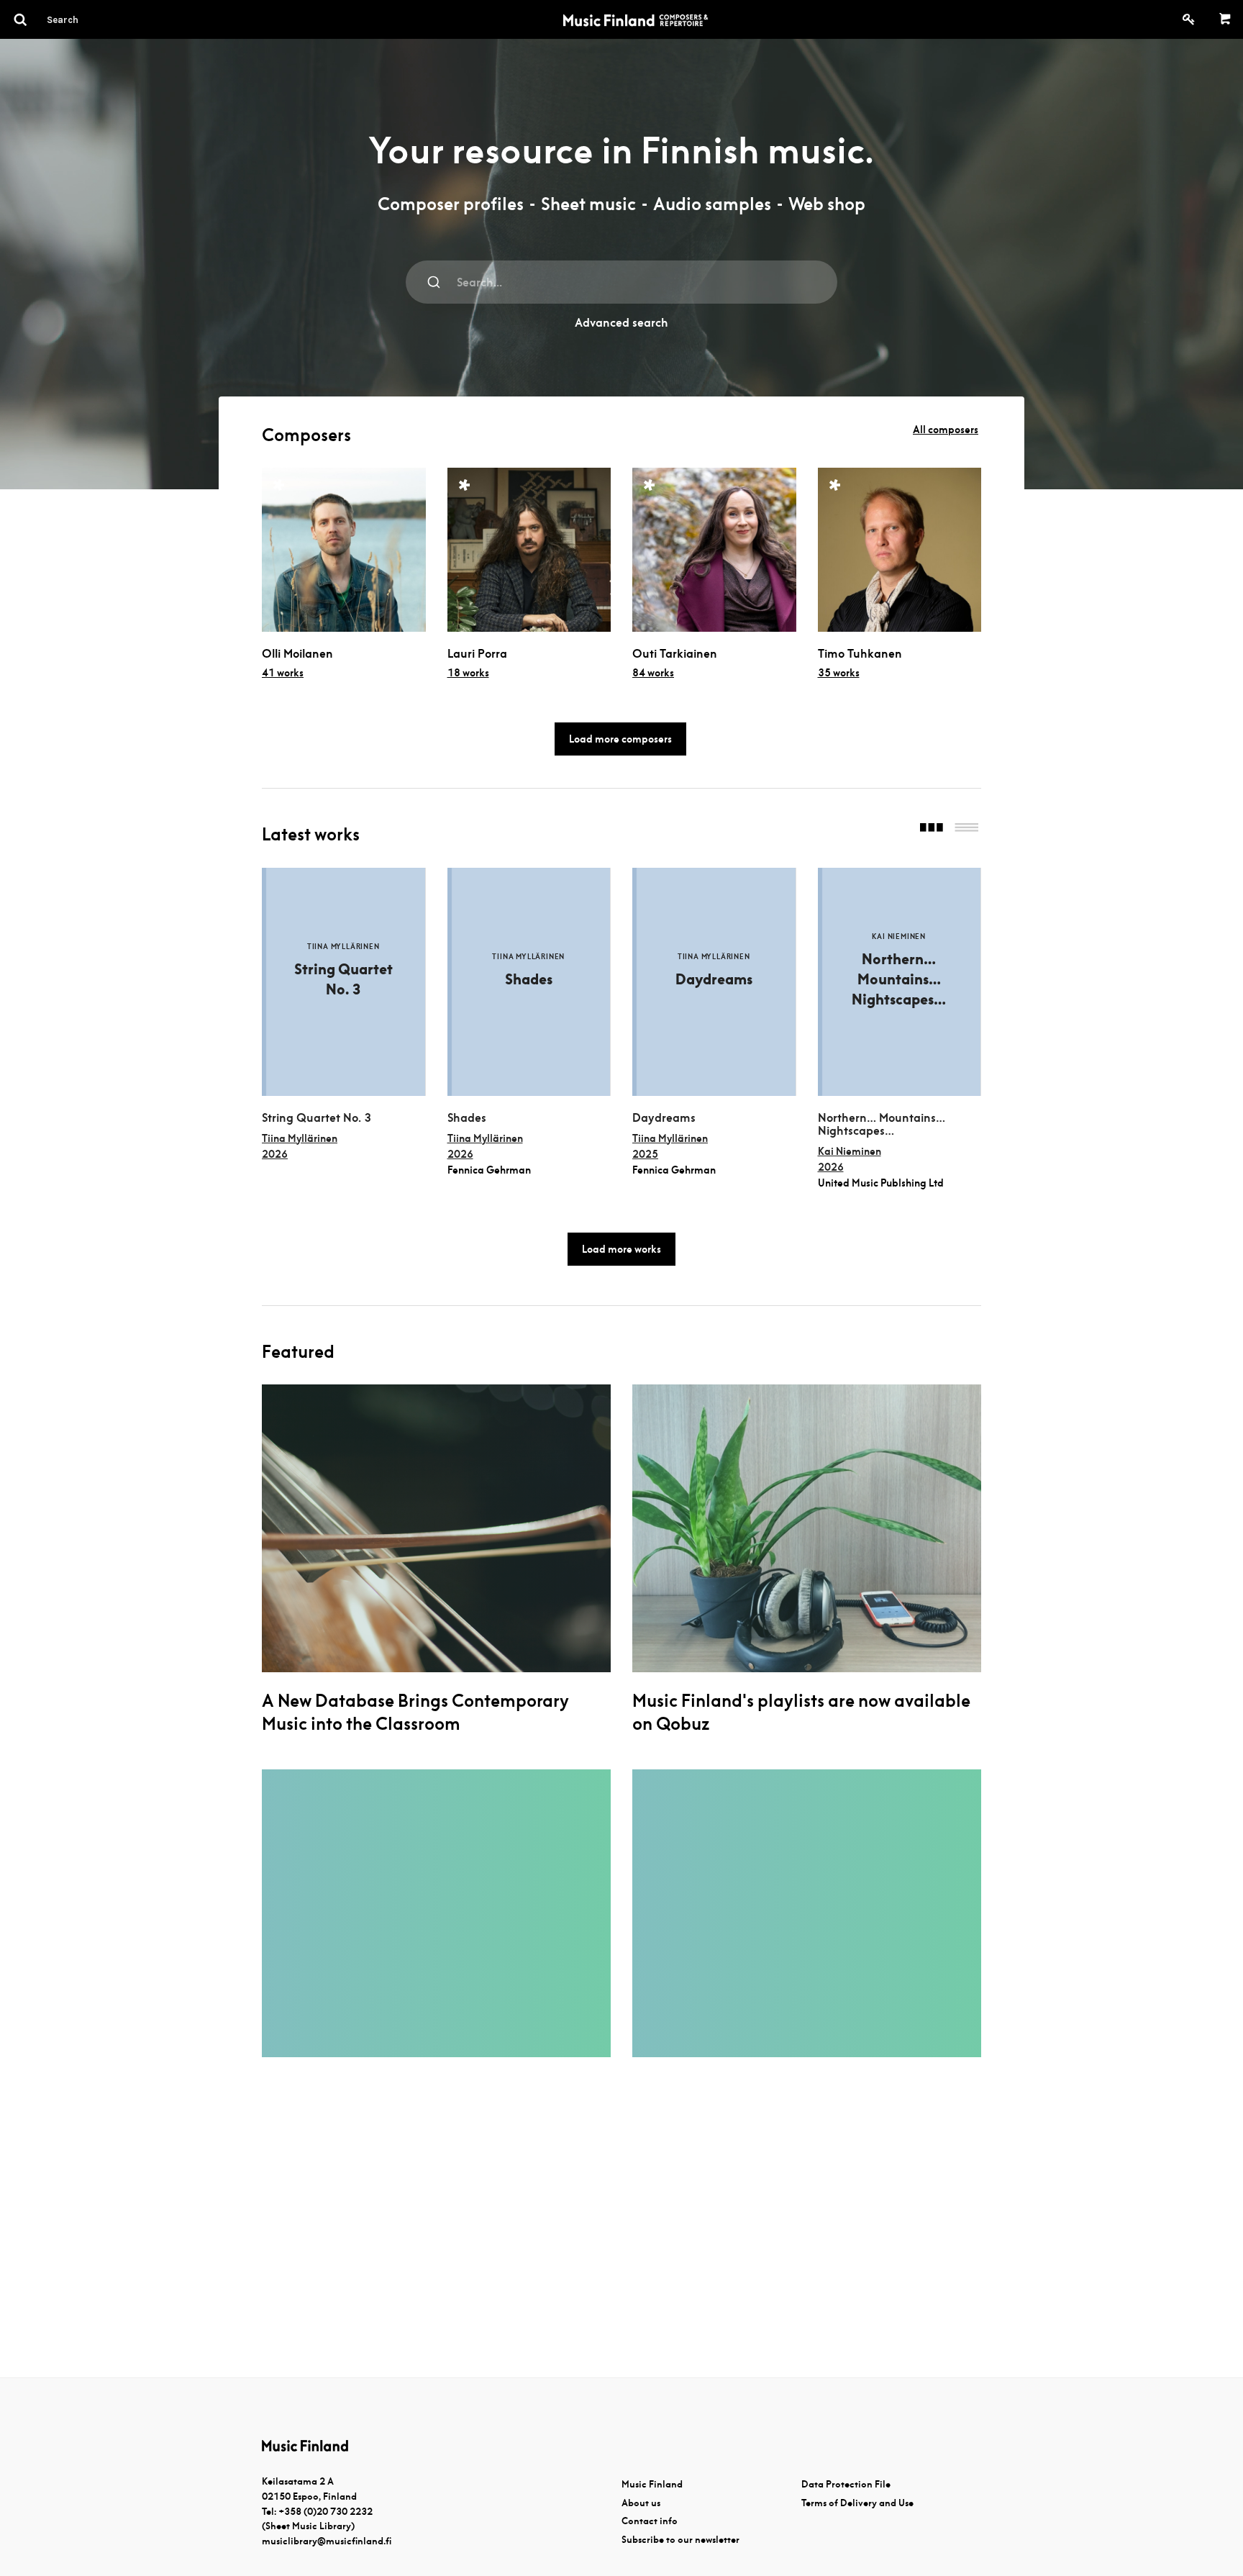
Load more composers (620, 739)
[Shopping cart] (1225, 19)
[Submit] (434, 282)
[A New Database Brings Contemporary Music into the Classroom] (436, 1528)
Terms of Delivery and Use (857, 2503)
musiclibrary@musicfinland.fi (327, 2541)
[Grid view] (932, 829)
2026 (275, 1154)
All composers (946, 430)
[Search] (88, 19)
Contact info (650, 2521)
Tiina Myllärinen (300, 1138)
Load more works (621, 1249)
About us (641, 2503)
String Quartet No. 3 (317, 1118)
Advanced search (621, 323)
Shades (467, 1118)
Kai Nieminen (850, 1151)
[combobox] (621, 282)
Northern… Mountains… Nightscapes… (882, 1125)
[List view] (966, 829)
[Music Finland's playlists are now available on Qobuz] (807, 1528)
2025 (645, 1154)
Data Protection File (846, 2484)
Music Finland (652, 2484)
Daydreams (664, 1118)
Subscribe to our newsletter (680, 2540)
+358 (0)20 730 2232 (325, 2512)
